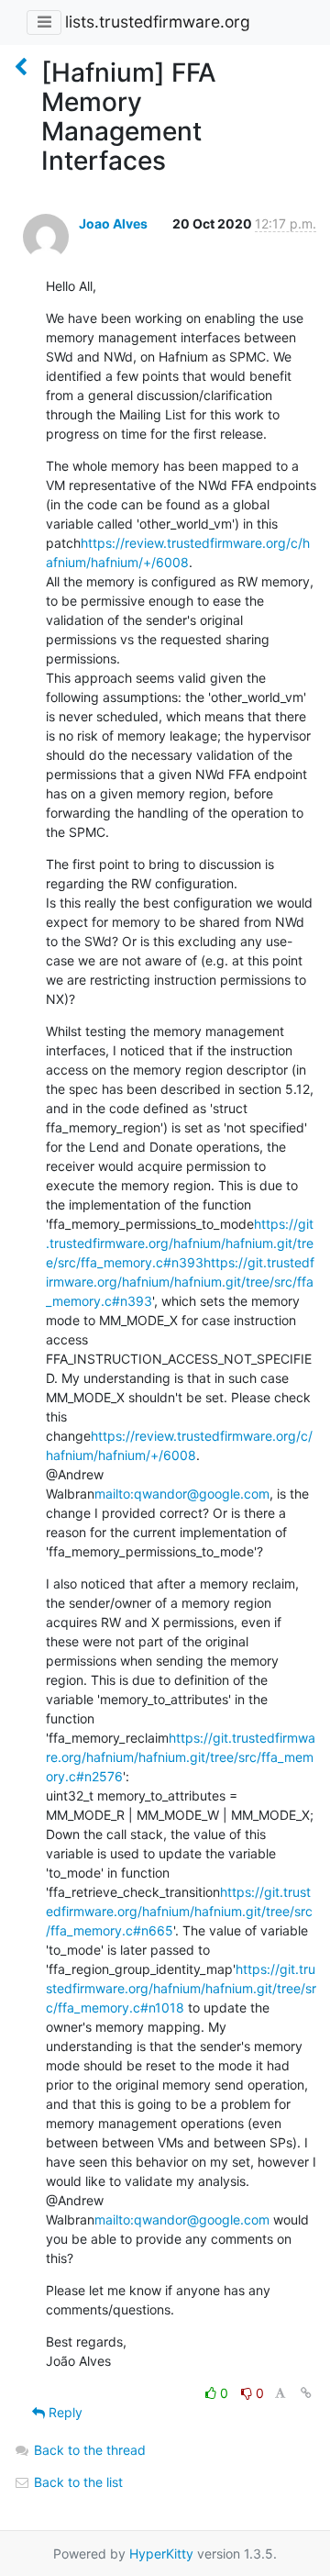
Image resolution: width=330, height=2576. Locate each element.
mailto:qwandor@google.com (182, 1494)
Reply (64, 2412)
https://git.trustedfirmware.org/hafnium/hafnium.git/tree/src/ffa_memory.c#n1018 (181, 1988)
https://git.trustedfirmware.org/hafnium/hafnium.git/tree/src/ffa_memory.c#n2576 (181, 1757)
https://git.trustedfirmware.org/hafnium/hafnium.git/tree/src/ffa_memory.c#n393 (180, 1243)
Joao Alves (113, 223)
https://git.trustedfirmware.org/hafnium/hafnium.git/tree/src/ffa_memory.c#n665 (179, 1911)
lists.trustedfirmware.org (158, 22)
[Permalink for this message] (306, 2393)
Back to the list (77, 2482)
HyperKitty (161, 2554)
